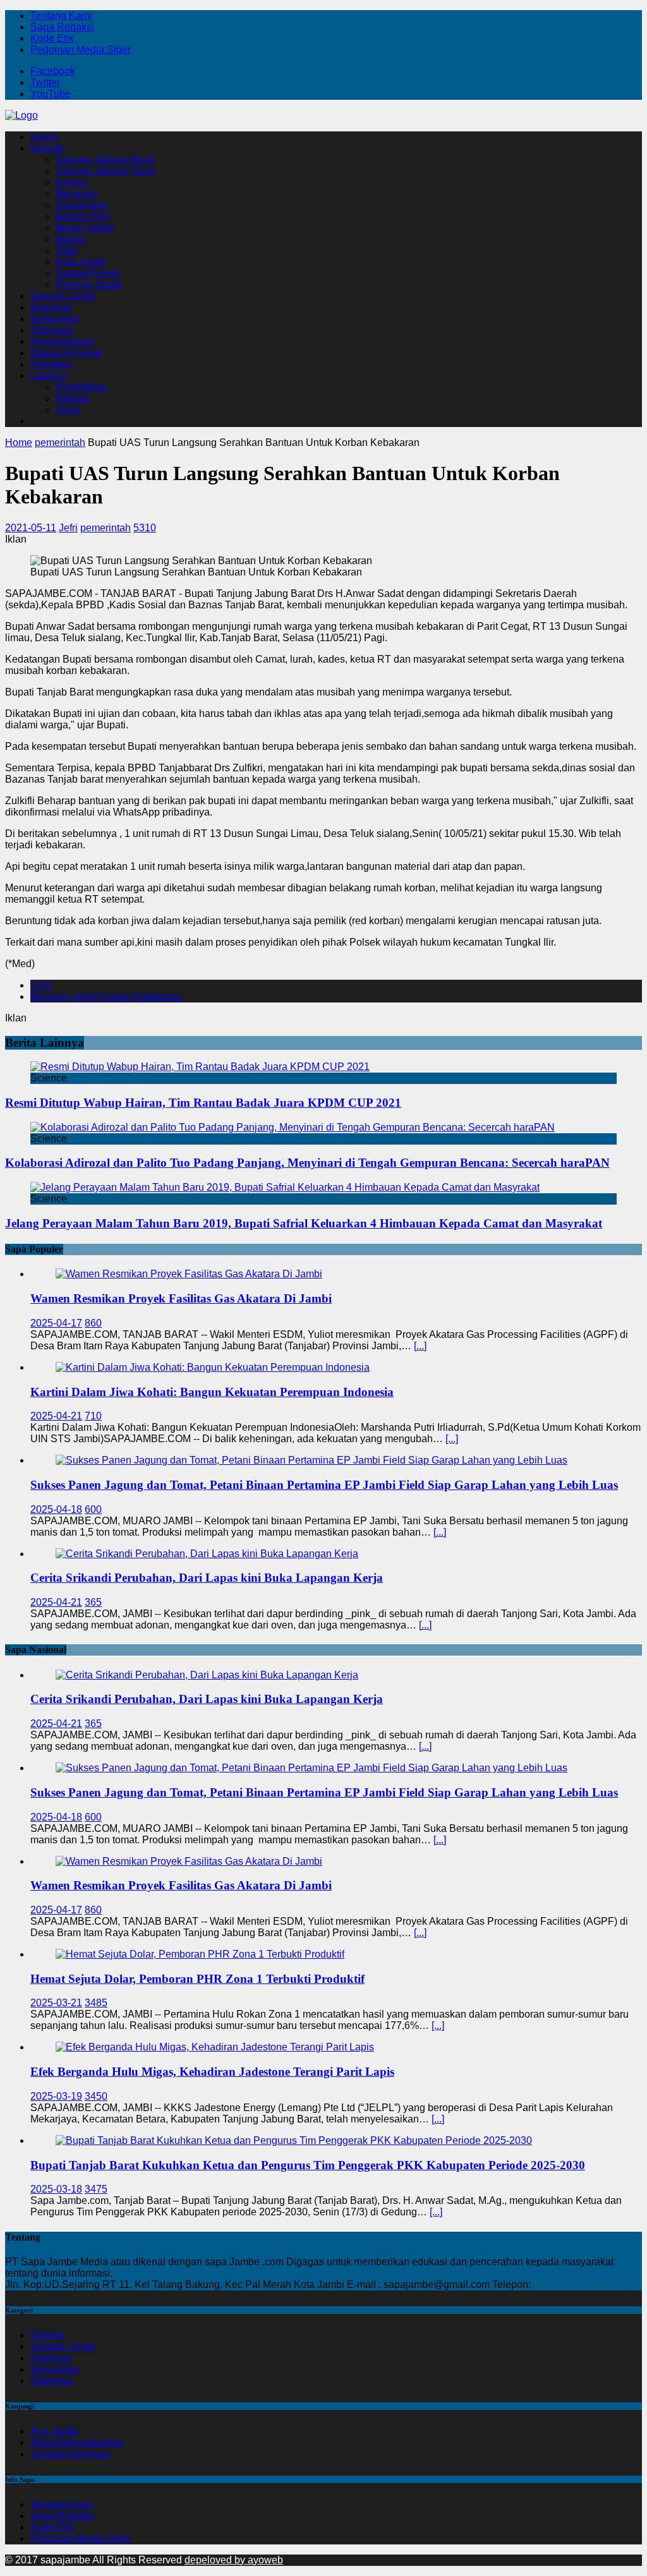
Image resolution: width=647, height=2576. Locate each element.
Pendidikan (81, 387)
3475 (96, 2189)
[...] (420, 1346)
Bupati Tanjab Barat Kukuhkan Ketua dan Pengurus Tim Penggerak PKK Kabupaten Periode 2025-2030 (308, 2165)
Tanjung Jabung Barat (105, 159)
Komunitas (54, 319)
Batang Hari (82, 216)
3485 (96, 2003)
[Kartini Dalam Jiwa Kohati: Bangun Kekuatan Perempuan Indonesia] (213, 1367)
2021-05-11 (31, 528)
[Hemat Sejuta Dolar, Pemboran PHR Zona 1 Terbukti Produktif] (200, 1954)
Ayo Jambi (54, 2431)
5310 (145, 528)
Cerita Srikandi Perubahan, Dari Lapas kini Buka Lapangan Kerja (207, 1578)
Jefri (68, 528)
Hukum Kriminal (66, 353)
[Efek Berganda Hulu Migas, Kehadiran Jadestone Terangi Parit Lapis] (215, 2047)
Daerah (47, 148)
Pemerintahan (62, 341)
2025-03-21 (56, 2003)
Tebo (67, 250)
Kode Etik (52, 38)
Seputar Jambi (63, 296)
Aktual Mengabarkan (77, 2442)
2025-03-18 (56, 2189)
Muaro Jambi (85, 228)
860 (93, 1323)
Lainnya (48, 376)
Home (44, 137)
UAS (41, 985)
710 (93, 1416)
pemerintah (106, 528)
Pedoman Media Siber (81, 50)
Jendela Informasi (70, 2454)
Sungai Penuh (88, 273)
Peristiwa (51, 364)
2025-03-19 (56, 2096)
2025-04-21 (56, 1416)
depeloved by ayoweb (234, 2560)
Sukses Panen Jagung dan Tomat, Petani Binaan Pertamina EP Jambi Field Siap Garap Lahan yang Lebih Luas (324, 1485)
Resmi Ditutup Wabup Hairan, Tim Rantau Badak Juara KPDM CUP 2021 (203, 1103)
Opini (68, 410)
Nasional (51, 307)
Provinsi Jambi (89, 285)
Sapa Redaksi (62, 27)
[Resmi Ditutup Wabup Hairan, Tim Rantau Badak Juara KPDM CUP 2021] (200, 1067)
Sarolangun (82, 205)
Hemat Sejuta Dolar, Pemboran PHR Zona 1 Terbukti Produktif (197, 1979)
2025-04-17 (56, 1323)
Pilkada (73, 398)
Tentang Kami (61, 15)
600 (93, 1509)
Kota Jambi (81, 262)
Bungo (70, 239)
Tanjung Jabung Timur (106, 171)
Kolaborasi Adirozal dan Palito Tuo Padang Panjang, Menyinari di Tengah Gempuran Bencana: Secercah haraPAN (307, 1163)
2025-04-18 (56, 1509)
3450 (96, 2096)
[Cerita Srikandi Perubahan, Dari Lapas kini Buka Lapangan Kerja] (207, 1554)
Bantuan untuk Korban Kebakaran (106, 996)
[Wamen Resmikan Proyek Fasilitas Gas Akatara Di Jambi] (189, 1274)
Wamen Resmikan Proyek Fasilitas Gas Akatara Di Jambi (181, 1298)
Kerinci (71, 182)
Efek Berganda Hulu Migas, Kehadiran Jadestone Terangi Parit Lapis (212, 2072)
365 (93, 1602)
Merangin (77, 194)
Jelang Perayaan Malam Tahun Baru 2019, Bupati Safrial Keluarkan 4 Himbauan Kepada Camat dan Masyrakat (304, 1223)
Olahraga (51, 330)
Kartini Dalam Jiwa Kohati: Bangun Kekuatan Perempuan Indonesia (212, 1392)
